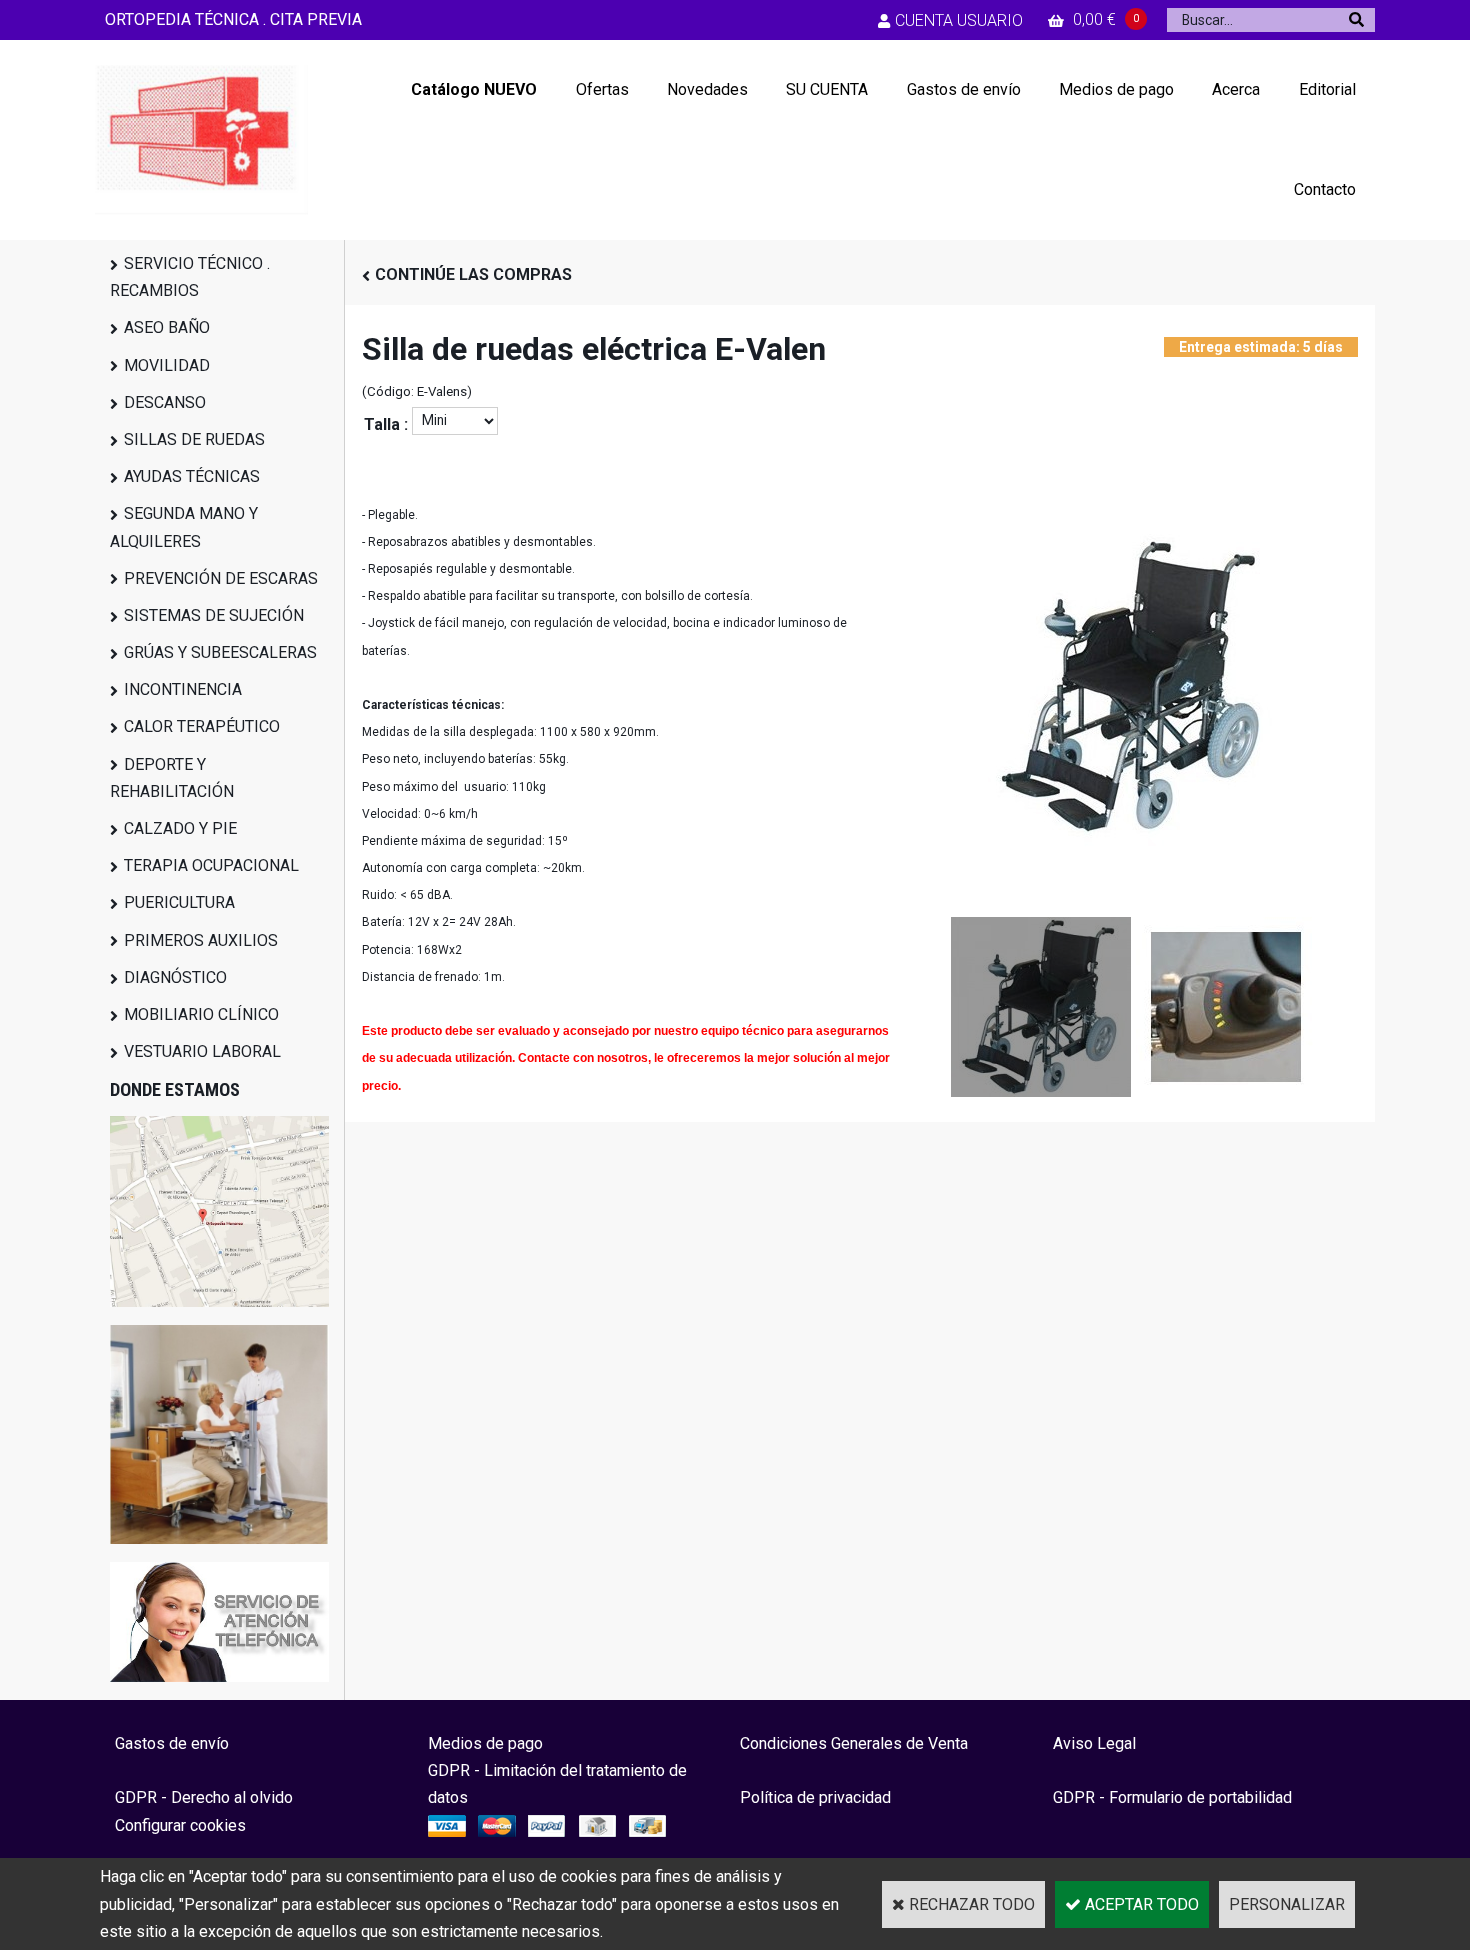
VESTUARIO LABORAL (202, 1051)
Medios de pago (1116, 89)
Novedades (707, 89)
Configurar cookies (180, 1825)
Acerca (1236, 89)
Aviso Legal (1094, 1743)
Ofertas (602, 89)
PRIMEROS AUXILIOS (201, 940)
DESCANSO (165, 402)
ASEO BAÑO (167, 327)
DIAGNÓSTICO (175, 977)
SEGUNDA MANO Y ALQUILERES (184, 527)
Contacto (1325, 189)
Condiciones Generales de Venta (854, 1743)
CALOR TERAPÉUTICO (202, 726)
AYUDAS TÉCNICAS (192, 476)
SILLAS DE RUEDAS (194, 439)
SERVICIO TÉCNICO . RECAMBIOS (190, 277)
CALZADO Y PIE (180, 828)
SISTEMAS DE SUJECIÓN (214, 615)
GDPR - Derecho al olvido (204, 1797)
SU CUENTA (827, 89)
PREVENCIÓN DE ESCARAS (221, 578)
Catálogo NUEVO (474, 89)
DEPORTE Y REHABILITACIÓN (172, 778)
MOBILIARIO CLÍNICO (201, 1014)
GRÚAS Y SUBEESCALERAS (220, 652)
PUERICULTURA (179, 902)
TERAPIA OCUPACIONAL (211, 865)
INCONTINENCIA (183, 689)
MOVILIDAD (167, 365)
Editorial (1327, 89)
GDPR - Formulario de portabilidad (1172, 1797)
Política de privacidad (815, 1797)
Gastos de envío (964, 89)
